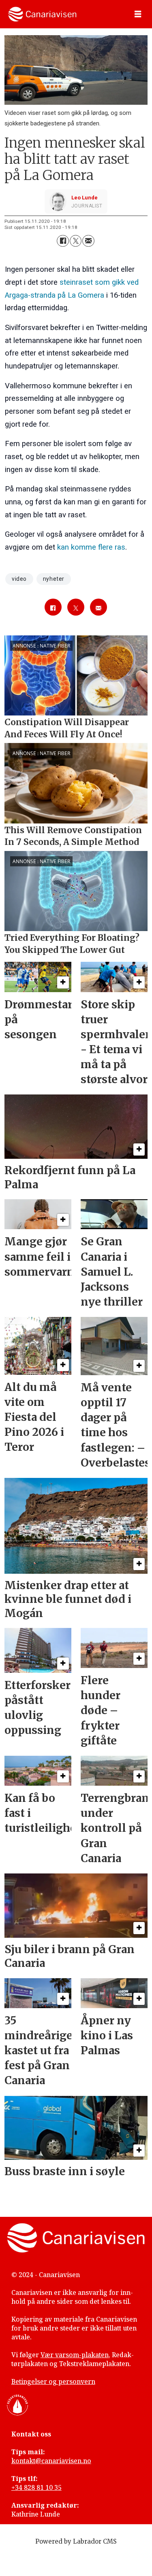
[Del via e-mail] (88, 241)
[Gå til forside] (42, 14)
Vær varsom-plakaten (75, 2355)
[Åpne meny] (138, 14)
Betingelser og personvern (53, 2381)
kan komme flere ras (91, 547)
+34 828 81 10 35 (36, 2487)
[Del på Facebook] (63, 241)
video (19, 579)
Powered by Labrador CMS (76, 2541)
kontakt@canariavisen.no (51, 2461)
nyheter (54, 579)
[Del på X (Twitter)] (76, 241)
